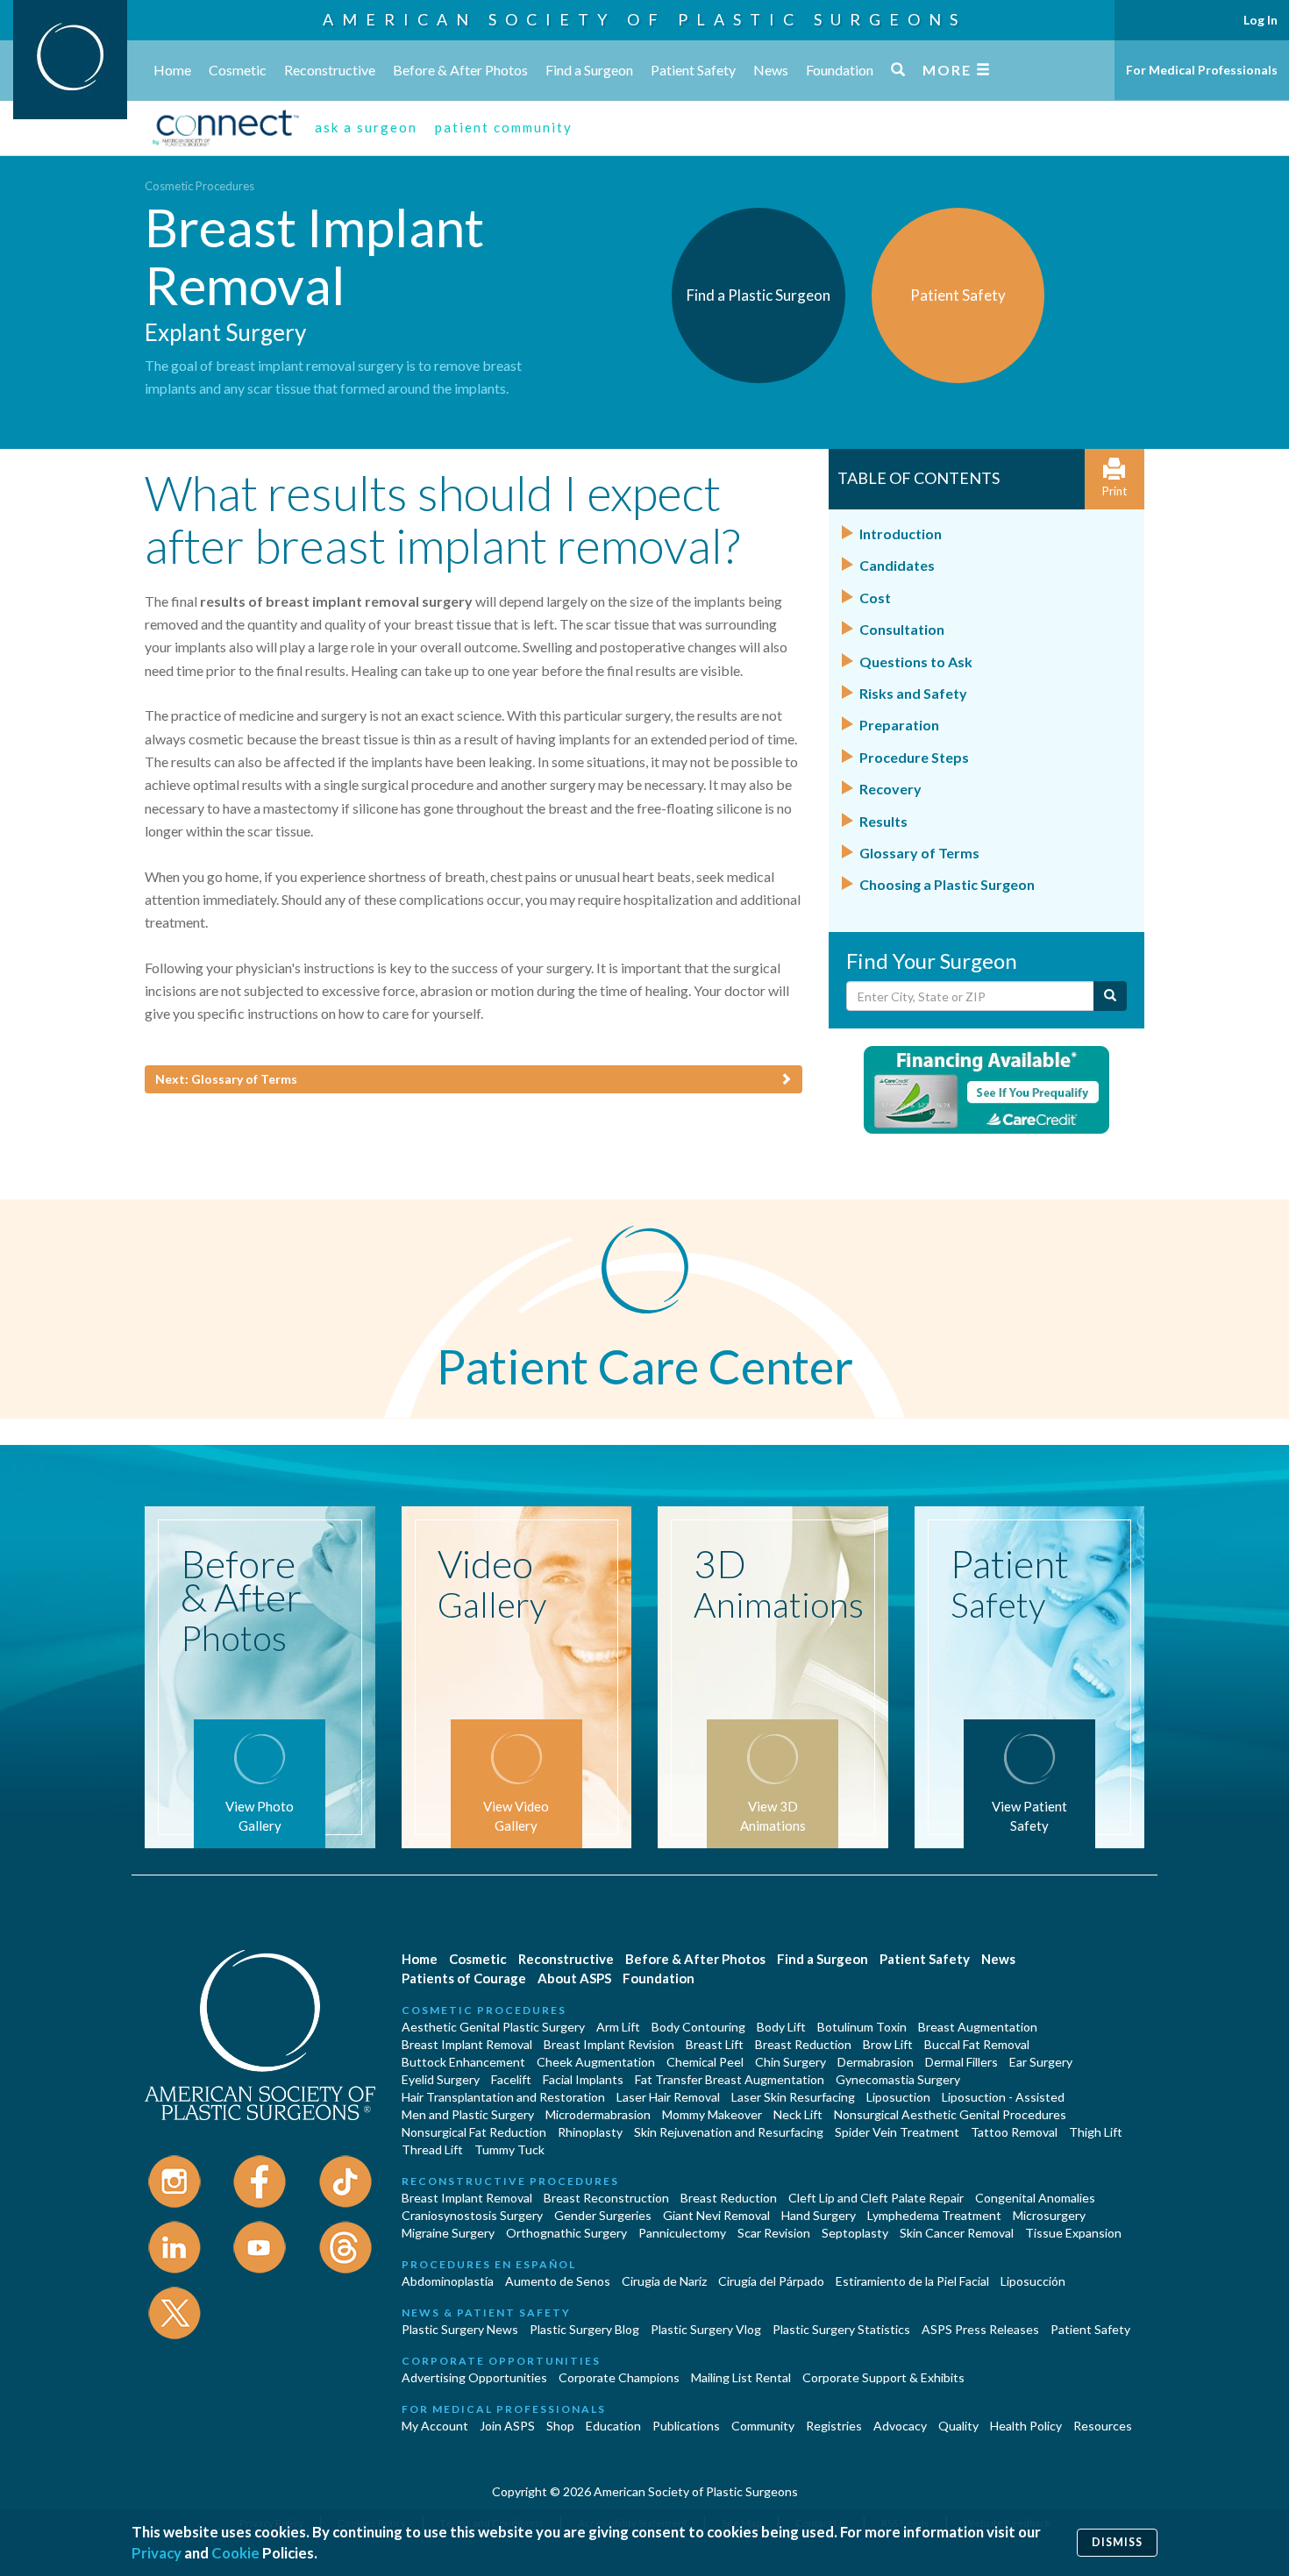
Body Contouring (698, 2027)
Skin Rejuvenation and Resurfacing (729, 2132)
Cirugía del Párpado (771, 2281)
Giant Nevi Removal (716, 2215)
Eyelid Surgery (441, 2079)
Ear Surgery (1041, 2062)
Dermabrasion (876, 2062)
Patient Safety (693, 70)
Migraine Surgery (448, 2233)
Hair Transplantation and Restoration (503, 2097)
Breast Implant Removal (467, 2044)
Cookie (235, 2553)
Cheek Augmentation (596, 2062)
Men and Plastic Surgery (468, 2114)
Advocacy (900, 2426)
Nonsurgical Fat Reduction (474, 2132)
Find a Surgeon (589, 70)
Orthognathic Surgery (566, 2233)
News (771, 70)
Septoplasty (855, 2233)
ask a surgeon (366, 127)
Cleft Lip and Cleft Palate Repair (876, 2198)
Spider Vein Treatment (897, 2132)
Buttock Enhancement (463, 2062)
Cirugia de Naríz (664, 2281)
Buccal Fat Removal (977, 2044)
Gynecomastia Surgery (898, 2079)
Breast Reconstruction (606, 2198)
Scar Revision (774, 2233)
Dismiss (1117, 2542)
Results (883, 821)
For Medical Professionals (1202, 70)
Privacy (157, 2553)
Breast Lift (715, 2044)
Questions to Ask (916, 662)
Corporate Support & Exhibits (883, 2377)
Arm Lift (618, 2027)
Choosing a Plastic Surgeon (947, 884)
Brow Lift (888, 2044)
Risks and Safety (913, 693)
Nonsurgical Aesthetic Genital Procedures (950, 2114)
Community (763, 2426)
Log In (1261, 20)
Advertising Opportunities (474, 2377)
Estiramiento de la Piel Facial (912, 2281)
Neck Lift (798, 2114)
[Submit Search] (1110, 996)
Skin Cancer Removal (957, 2233)
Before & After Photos (460, 70)
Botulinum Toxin (862, 2027)
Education (613, 2426)
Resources (1103, 2426)
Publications (686, 2426)
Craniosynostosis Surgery (472, 2215)
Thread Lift (432, 2149)
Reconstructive (330, 70)
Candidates (897, 565)
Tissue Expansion (1073, 2233)
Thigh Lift (1096, 2132)
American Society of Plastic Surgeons (644, 19)
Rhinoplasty (590, 2132)
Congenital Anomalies (1035, 2198)
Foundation (840, 70)
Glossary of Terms (919, 853)
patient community (504, 127)
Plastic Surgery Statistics (841, 2329)
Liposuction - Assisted (1003, 2097)
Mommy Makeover (712, 2114)
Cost (875, 598)
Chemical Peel (705, 2062)
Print (1115, 491)
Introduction (901, 534)
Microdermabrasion (598, 2114)
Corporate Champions (619, 2377)
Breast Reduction (803, 2044)
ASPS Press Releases (980, 2329)
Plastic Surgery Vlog (706, 2329)
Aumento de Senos (558, 2281)
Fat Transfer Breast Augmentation (730, 2079)
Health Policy (1026, 2426)
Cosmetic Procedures (199, 186)
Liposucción (1033, 2281)
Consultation (902, 629)
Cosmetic (238, 70)
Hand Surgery (819, 2215)
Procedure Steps (914, 757)
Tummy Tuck (509, 2149)
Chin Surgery (790, 2062)
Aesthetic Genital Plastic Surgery (493, 2027)
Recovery (890, 789)
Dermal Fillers (961, 2062)
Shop (560, 2426)
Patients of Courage (464, 1978)
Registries (834, 2426)
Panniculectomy (682, 2233)
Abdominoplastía (448, 2281)
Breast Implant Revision (609, 2044)
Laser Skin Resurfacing (793, 2097)
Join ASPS (507, 2426)
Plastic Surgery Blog (584, 2329)
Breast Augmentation (978, 2027)
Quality (958, 2426)
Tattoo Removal (1014, 2132)
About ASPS (574, 1978)
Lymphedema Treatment (934, 2215)
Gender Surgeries (603, 2215)
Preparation (899, 725)
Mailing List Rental (741, 2377)
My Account (435, 2426)
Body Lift (781, 2027)
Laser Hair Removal (668, 2097)
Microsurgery (1049, 2215)
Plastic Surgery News (460, 2329)
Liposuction (898, 2097)
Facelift (511, 2079)
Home (172, 70)
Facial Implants (583, 2079)
